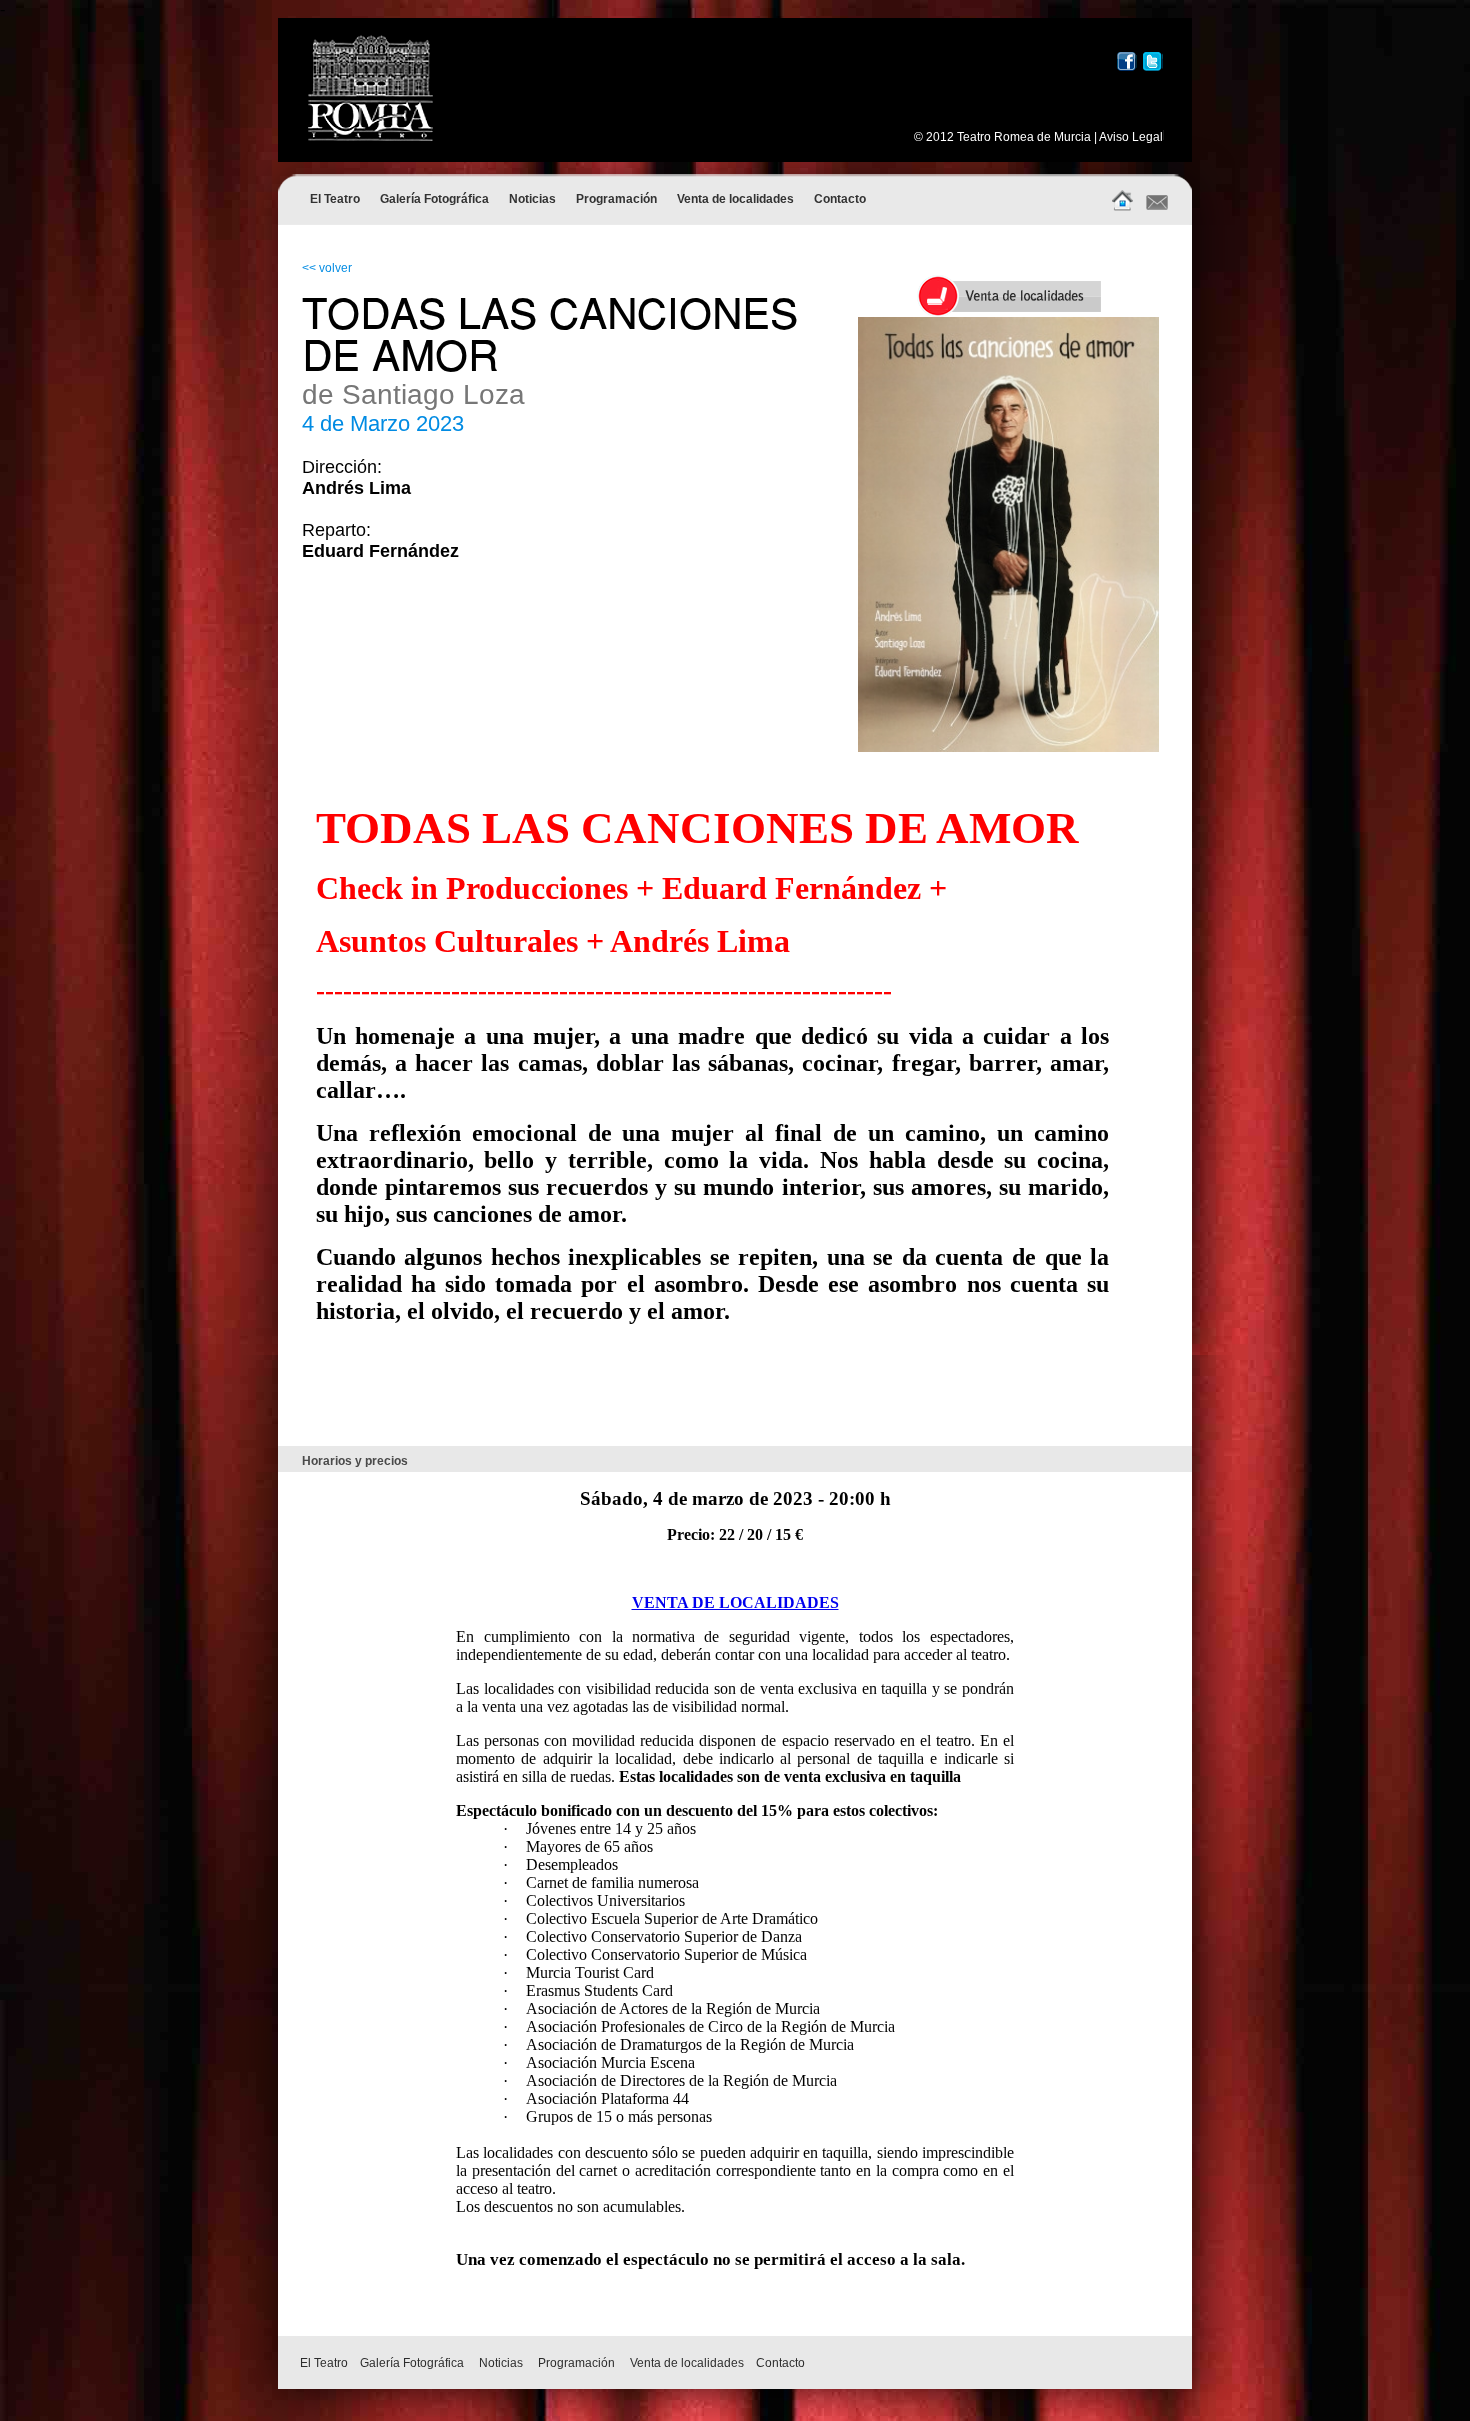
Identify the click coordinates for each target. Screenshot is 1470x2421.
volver (335, 268)
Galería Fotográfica (434, 199)
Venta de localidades (735, 199)
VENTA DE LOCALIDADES (735, 1602)
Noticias (532, 199)
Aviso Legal (1131, 137)
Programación (616, 199)
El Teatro (335, 199)
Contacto (840, 199)
